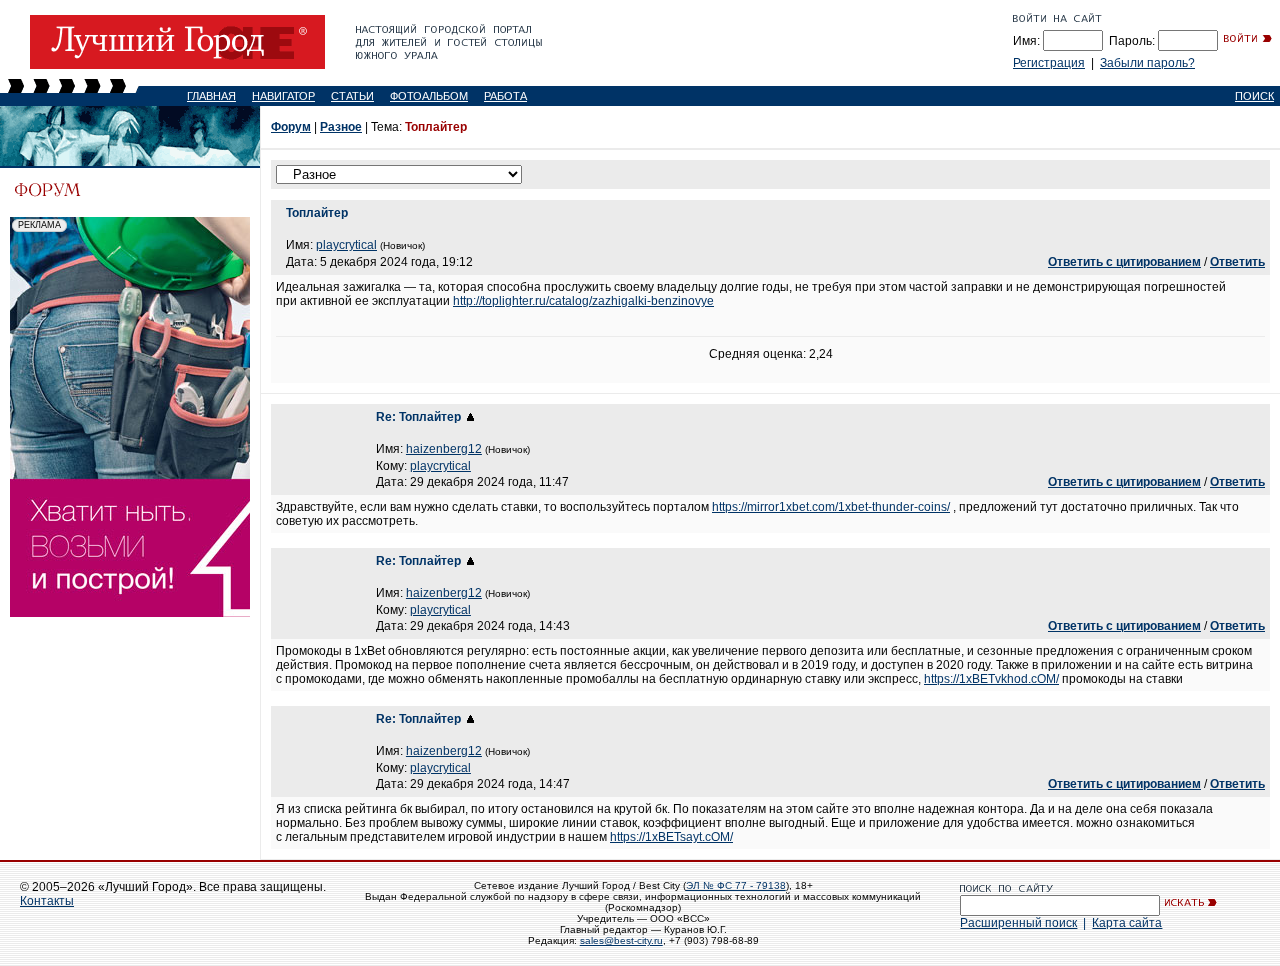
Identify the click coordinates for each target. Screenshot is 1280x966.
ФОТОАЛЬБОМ (429, 96)
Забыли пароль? (1147, 63)
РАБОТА (505, 96)
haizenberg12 (444, 449)
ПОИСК (1254, 96)
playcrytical (346, 245)
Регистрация (1049, 63)
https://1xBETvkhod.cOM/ (991, 679)
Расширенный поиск (1018, 923)
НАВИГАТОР (283, 96)
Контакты (47, 901)
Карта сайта (1127, 923)
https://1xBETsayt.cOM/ (671, 837)
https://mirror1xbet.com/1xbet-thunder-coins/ (831, 507)
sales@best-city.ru (621, 940)
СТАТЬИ (352, 96)
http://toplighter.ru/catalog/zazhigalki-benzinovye (583, 301)
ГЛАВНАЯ (211, 96)
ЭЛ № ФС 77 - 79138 (736, 885)
